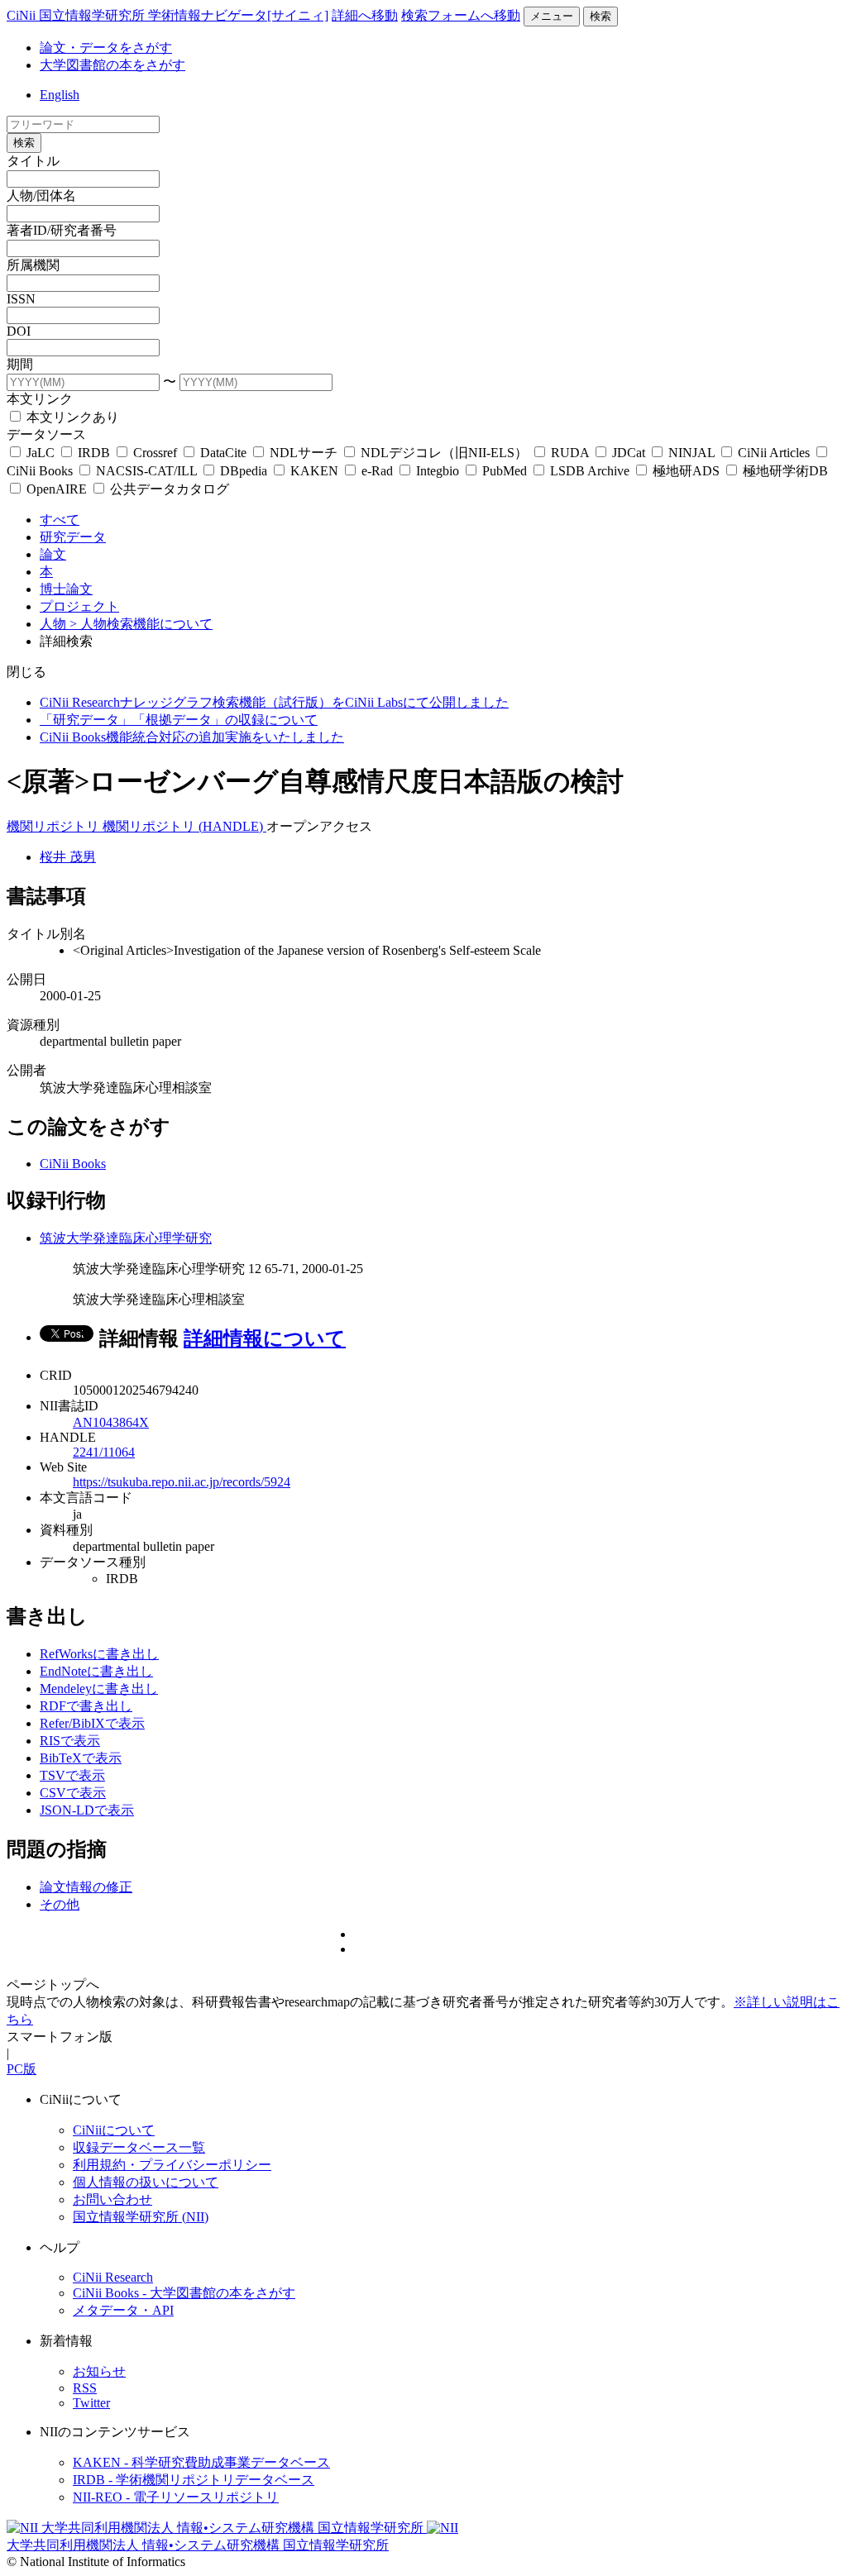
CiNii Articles (774, 453)
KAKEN (314, 471)
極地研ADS (686, 471)
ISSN (21, 299)
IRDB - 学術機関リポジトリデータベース (194, 2480)
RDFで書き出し (86, 1706)
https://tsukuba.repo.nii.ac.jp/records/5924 (182, 1482)
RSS (85, 2388)
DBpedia (244, 471)
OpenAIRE (57, 489)
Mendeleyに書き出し (99, 1689)
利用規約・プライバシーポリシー (172, 2165)
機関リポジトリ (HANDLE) (184, 826)
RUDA (570, 453)
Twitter (91, 2403)
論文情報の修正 (86, 1887)
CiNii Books (73, 1164)
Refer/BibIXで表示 (92, 1723)
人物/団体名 (41, 196)
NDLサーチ (304, 453)
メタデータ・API (123, 2310)
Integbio (438, 471)
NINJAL (691, 453)
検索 (601, 16)
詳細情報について (265, 1338)
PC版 (22, 2069)
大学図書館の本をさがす (112, 65)
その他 (60, 1904)
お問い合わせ (112, 2199)
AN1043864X (111, 1422)
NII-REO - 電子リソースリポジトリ (176, 2497)
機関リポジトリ (55, 826)
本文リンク (40, 399)
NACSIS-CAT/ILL (146, 471)
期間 (20, 364)
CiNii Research (113, 2277)
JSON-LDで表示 (87, 1810)
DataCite (223, 453)
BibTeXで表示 (81, 1758)
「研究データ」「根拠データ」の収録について (179, 720)
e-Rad (377, 471)
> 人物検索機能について (141, 624)
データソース (46, 434)
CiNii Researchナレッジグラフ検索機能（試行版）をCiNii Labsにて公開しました (274, 702)
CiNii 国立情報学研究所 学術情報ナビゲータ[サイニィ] (167, 15)
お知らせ (99, 2371)
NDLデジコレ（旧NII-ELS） (444, 453)
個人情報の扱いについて (146, 2182)
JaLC (41, 453)
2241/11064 (104, 1452)
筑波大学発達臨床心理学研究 (126, 1238)
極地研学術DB (784, 471)
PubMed (505, 471)
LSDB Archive (590, 471)
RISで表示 (70, 1741)
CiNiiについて (114, 2130)
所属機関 (33, 265)
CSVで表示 (73, 1793)
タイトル (33, 161)
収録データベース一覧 (139, 2147)
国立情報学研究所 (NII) (141, 2217)
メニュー (552, 16)
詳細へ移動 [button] (365, 15)
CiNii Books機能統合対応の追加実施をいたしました (192, 737)
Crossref (155, 453)
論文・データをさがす (106, 48)
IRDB (94, 453)
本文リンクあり (71, 417)
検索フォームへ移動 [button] (461, 15)
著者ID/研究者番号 (62, 230)
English (60, 95)
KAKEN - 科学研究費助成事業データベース (201, 2462)
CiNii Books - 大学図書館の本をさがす (184, 2293)
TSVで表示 (72, 1775)
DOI (19, 331)
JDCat (629, 453)
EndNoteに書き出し (96, 1671)
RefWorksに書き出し (99, 1654)
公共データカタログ (168, 489)
